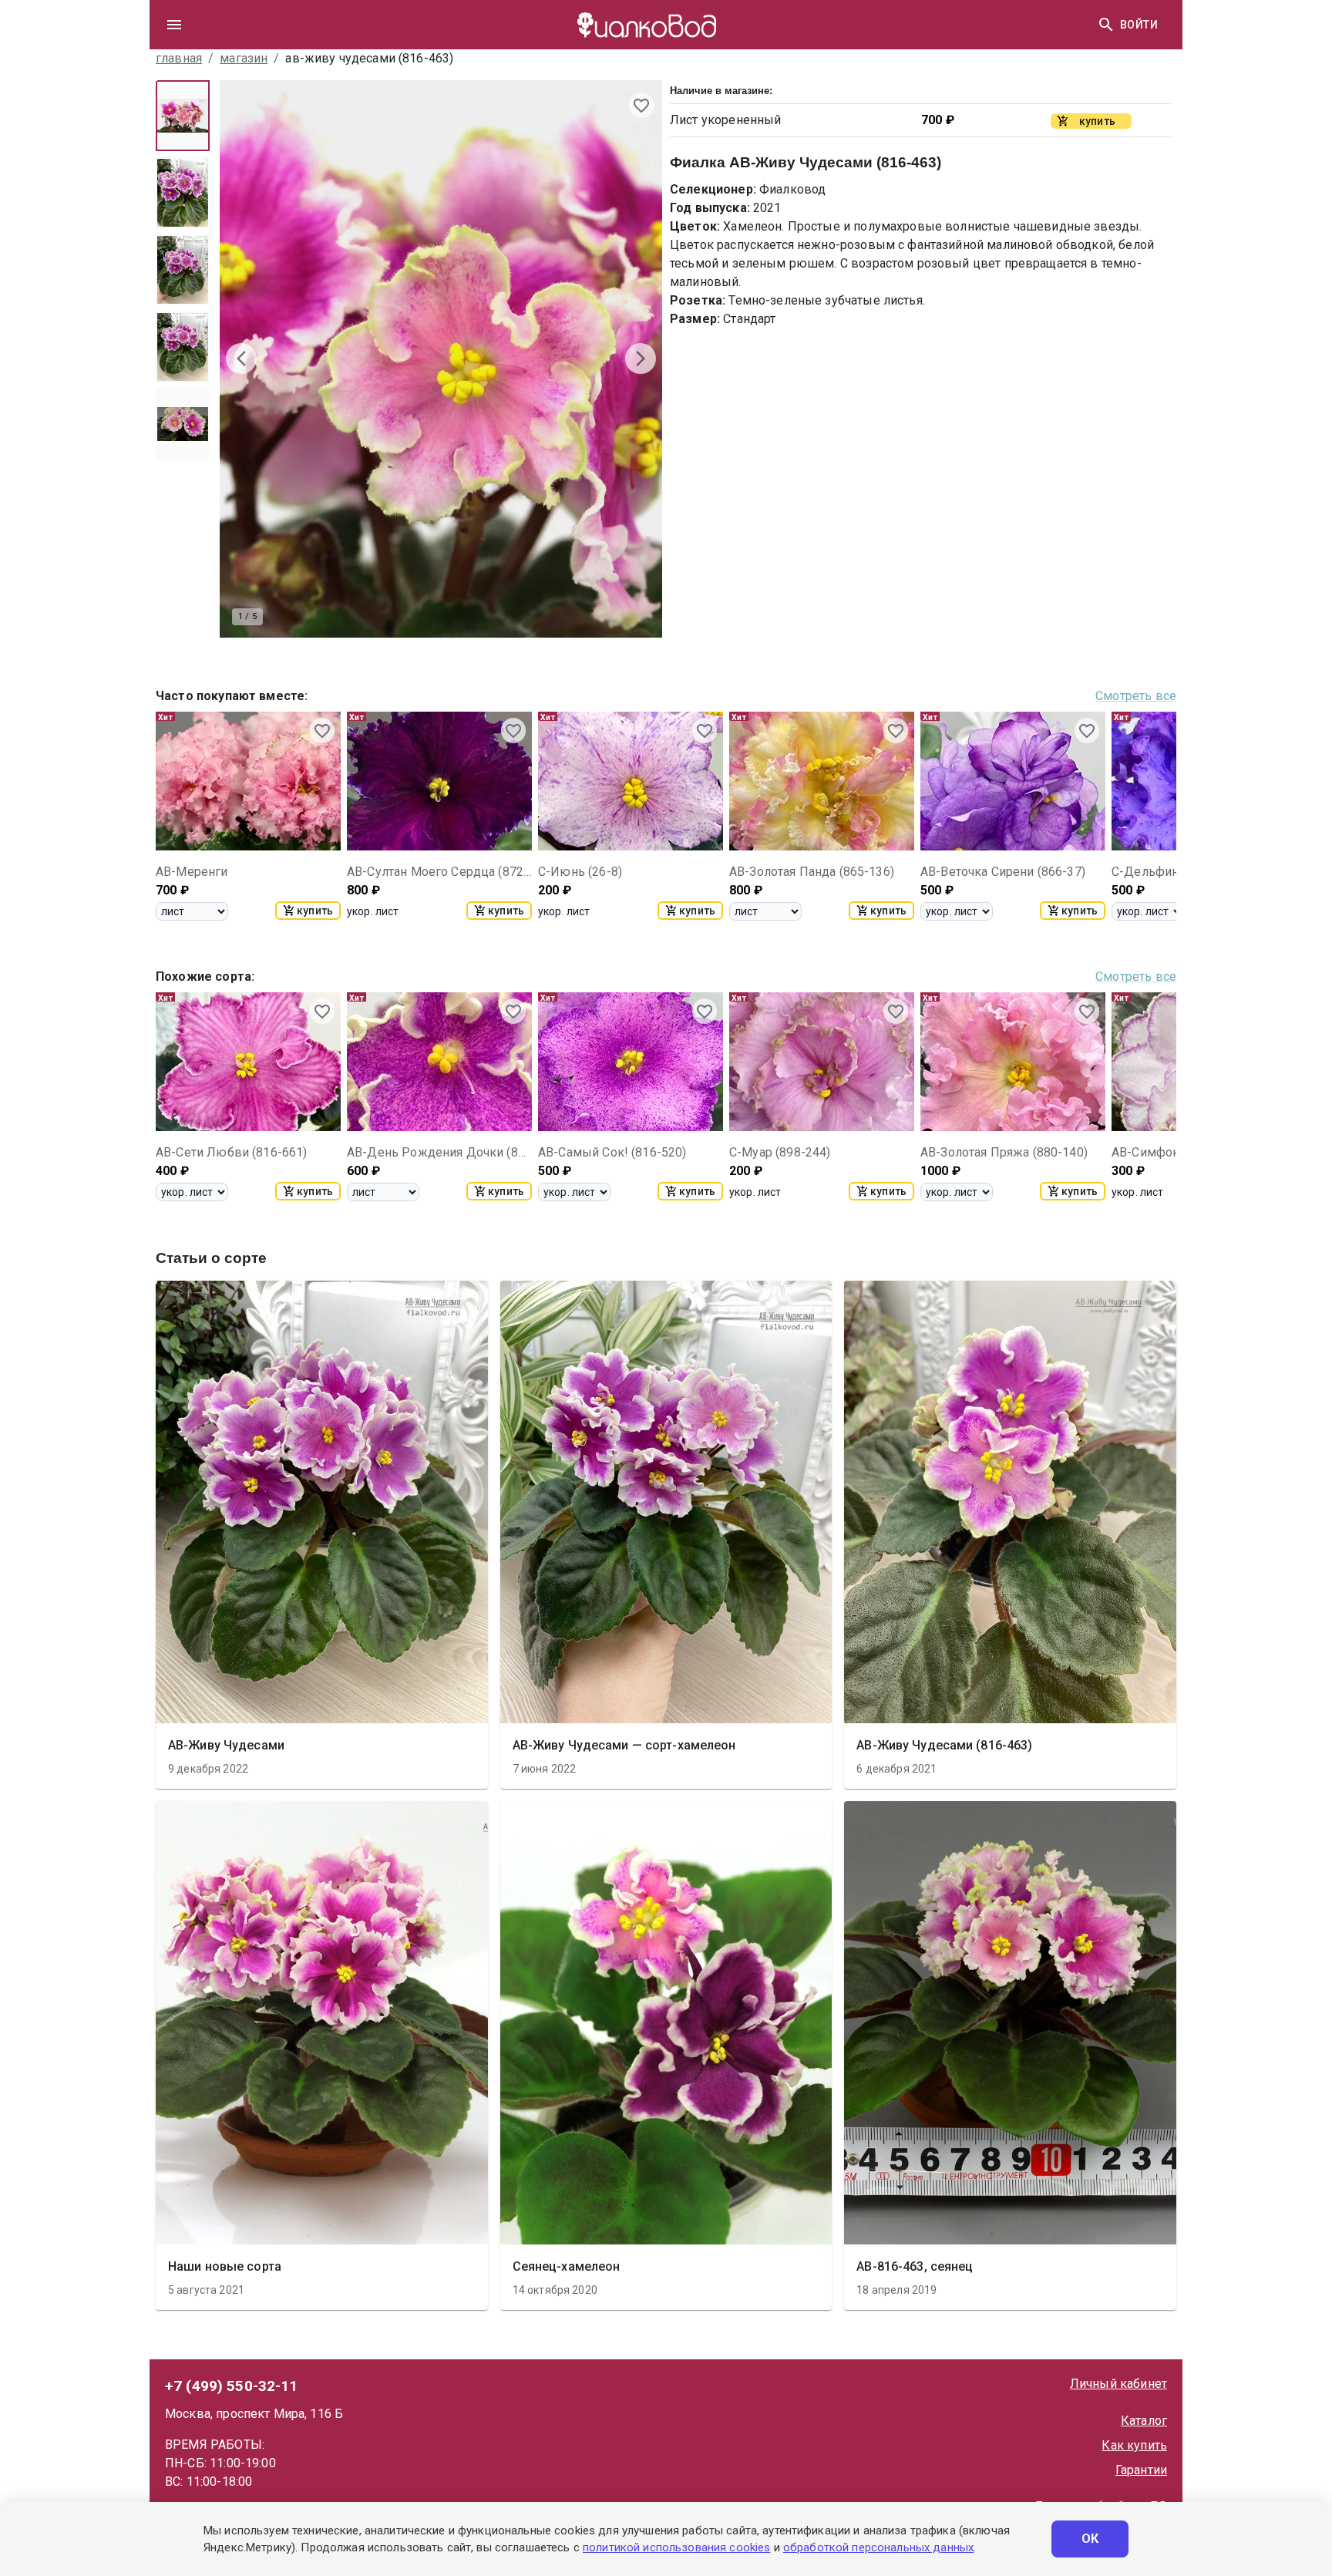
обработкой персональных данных (878, 2547)
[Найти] (1106, 25)
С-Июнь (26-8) (580, 872)
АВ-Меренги (192, 872)
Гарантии (1141, 2470)
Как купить (1134, 2445)
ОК (1090, 2539)
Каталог (1144, 2421)
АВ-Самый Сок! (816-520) (612, 1152)
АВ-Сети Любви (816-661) (231, 1152)
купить (315, 911)
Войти (1139, 25)
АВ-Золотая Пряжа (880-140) (1004, 1152)
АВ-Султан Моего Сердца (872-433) (439, 872)
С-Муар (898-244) (780, 1152)
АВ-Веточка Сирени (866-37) (1003, 872)
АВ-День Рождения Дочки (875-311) (439, 1152)
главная (179, 58)
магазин (244, 58)
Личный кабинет (1118, 2384)
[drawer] (174, 25)
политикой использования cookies (676, 2547)
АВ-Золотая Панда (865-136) (812, 872)
